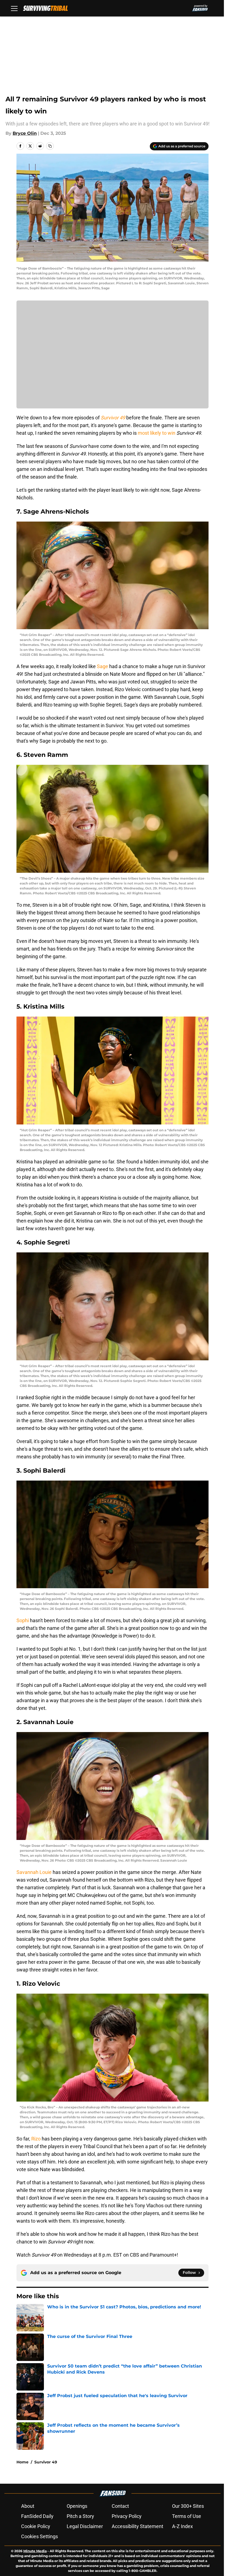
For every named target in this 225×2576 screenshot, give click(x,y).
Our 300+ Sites (188, 2506)
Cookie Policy (36, 2526)
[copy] (50, 146)
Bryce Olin (25, 133)
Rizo (36, 2139)
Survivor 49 (46, 2462)
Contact (120, 2506)
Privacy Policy (127, 2516)
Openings (77, 2506)
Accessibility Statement (137, 2526)
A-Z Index (182, 2526)
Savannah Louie (34, 1872)
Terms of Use (187, 2516)
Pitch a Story (80, 2516)
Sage (102, 666)
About (28, 2506)
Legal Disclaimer (85, 2526)
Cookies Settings (40, 2536)
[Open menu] (14, 8)
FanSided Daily (37, 2516)
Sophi (23, 1620)
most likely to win (157, 433)
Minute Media (35, 2551)
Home (22, 2462)
